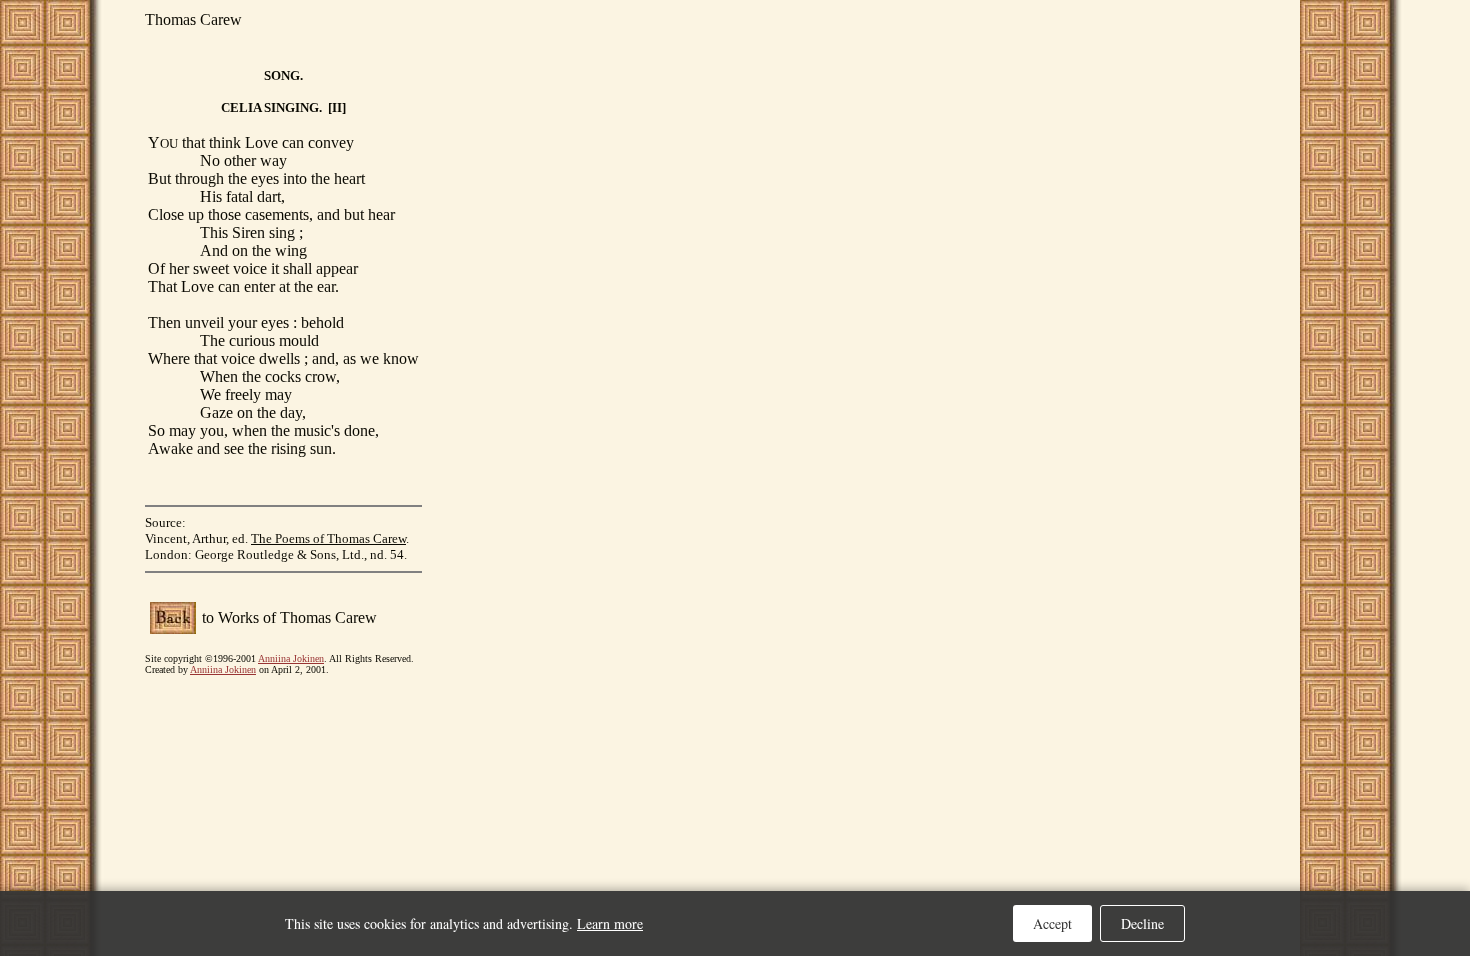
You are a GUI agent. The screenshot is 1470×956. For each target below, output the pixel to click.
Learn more (610, 923)
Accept (1052, 923)
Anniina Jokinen (291, 658)
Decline (1142, 923)
